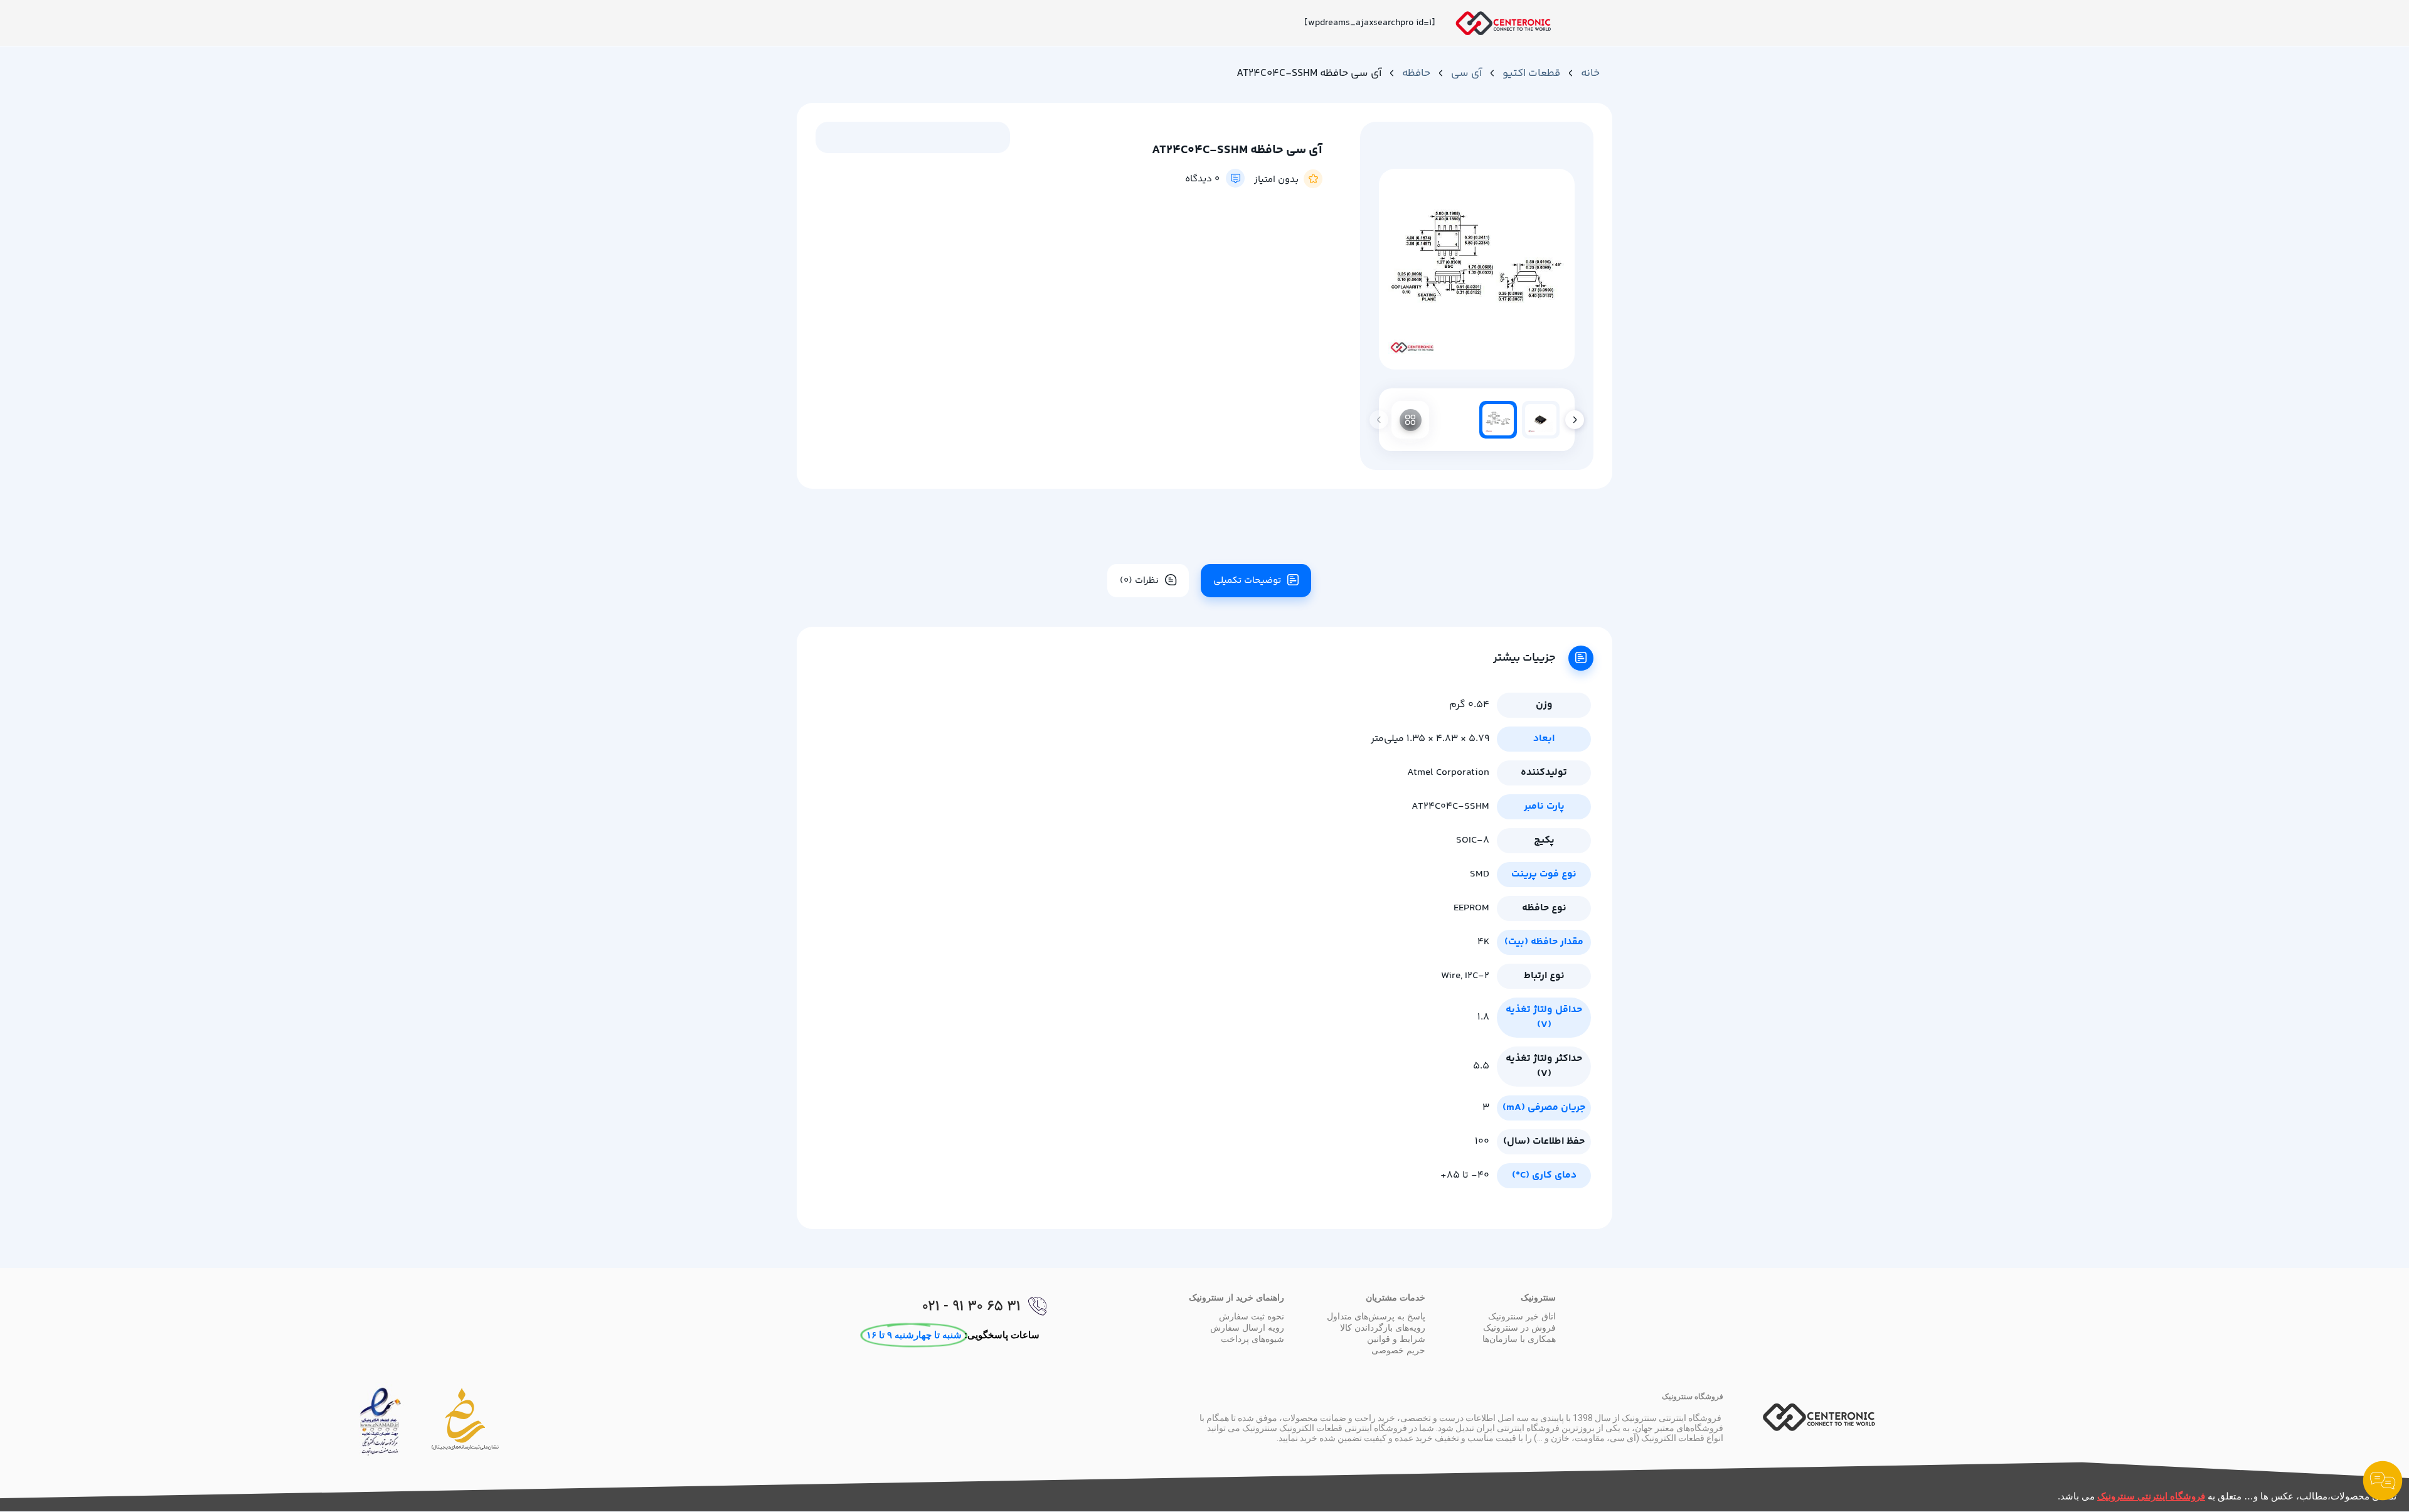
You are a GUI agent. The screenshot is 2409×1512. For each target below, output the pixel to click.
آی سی (1466, 73)
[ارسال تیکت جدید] (2383, 1483)
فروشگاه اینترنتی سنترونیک (2151, 1496)
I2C (1471, 976)
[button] (1575, 420)
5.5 (1481, 1066)
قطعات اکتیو (1531, 73)
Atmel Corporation (1448, 773)
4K (1483, 942)
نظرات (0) (1139, 581)
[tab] (1251, 581)
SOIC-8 (1473, 840)
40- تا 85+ (1465, 1175)
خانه (1590, 73)
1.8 (1483, 1017)
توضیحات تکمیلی (1247, 581)
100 (1482, 1142)
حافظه (1416, 73)
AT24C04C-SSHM (1450, 807)
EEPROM (1471, 908)
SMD (1480, 874)
